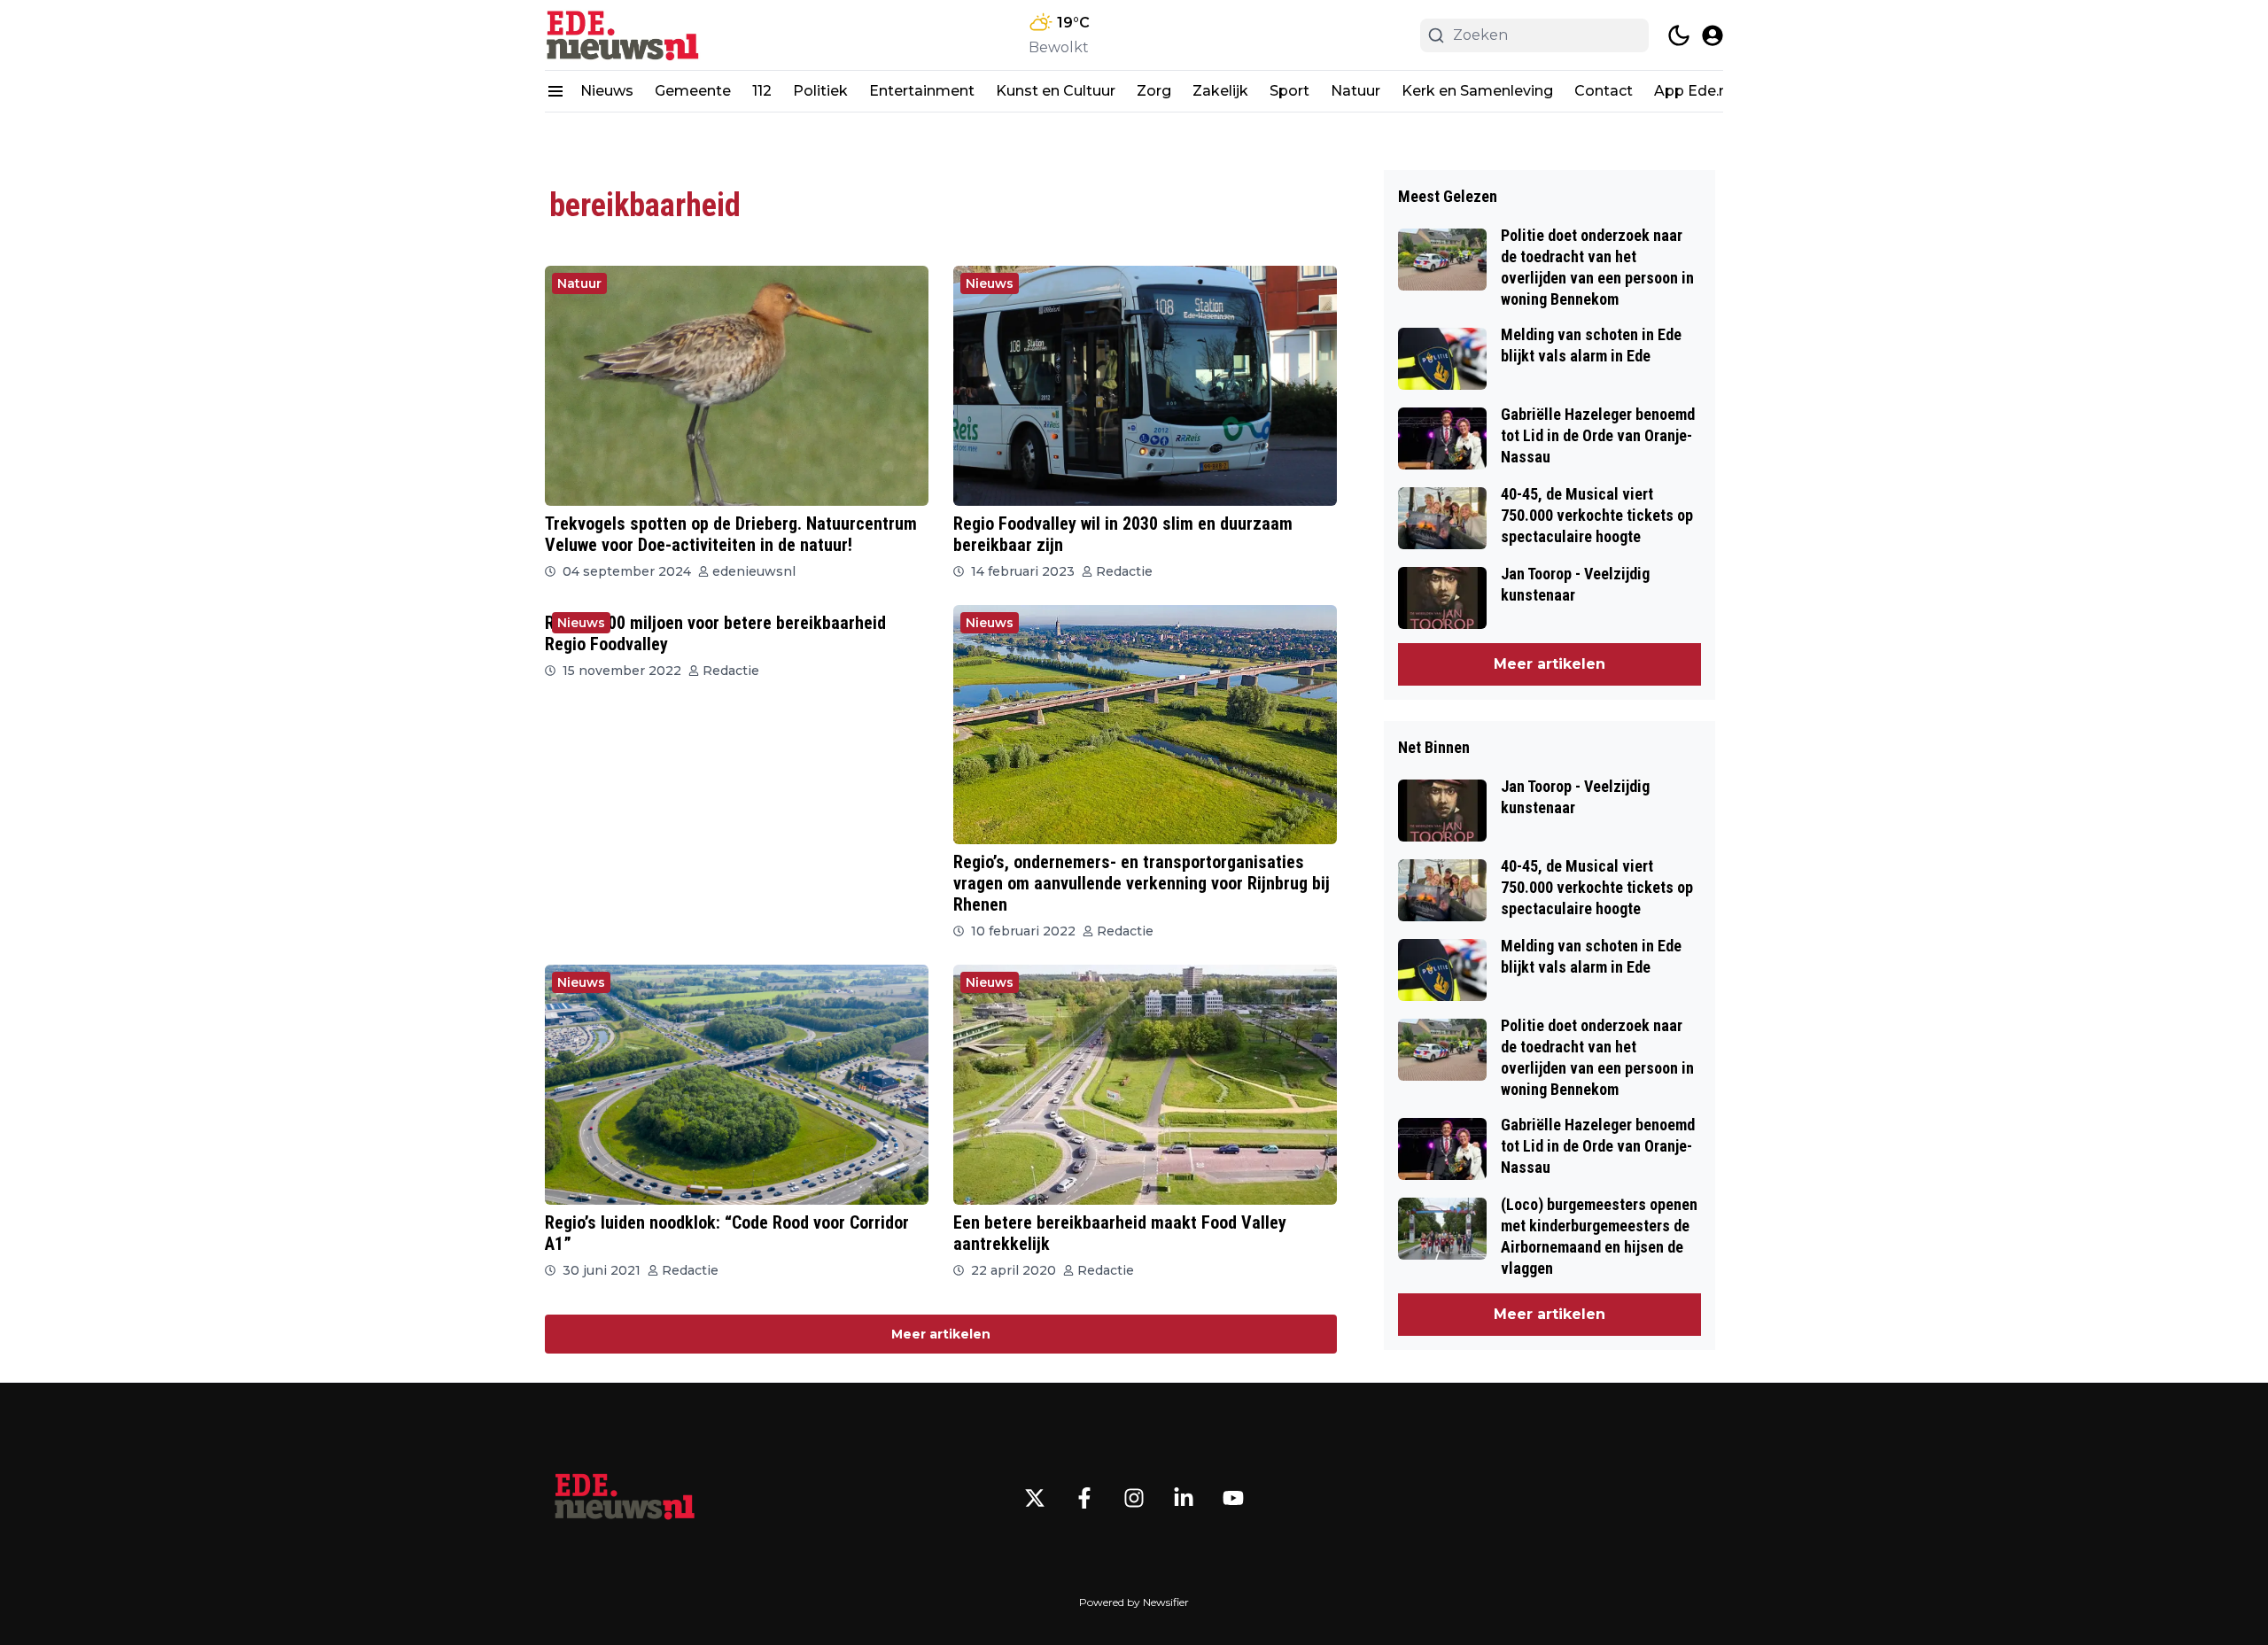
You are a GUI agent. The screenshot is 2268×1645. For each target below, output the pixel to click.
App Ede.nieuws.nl (1719, 91)
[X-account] (1035, 1498)
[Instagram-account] (1134, 1498)
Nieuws (607, 91)
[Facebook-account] (1084, 1498)
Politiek (820, 91)
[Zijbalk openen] (555, 91)
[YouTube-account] (1233, 1498)
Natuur (1355, 91)
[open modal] (1713, 35)
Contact (1604, 91)
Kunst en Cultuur (1056, 91)
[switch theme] (1679, 35)
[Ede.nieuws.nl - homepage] (625, 35)
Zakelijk (1220, 91)
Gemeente (693, 91)
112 (762, 91)
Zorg (1154, 91)
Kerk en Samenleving (1477, 91)
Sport (1289, 91)
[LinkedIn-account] (1184, 1498)
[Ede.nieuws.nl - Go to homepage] (625, 1498)
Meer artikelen (941, 1334)
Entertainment (922, 91)
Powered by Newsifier (1134, 1602)
